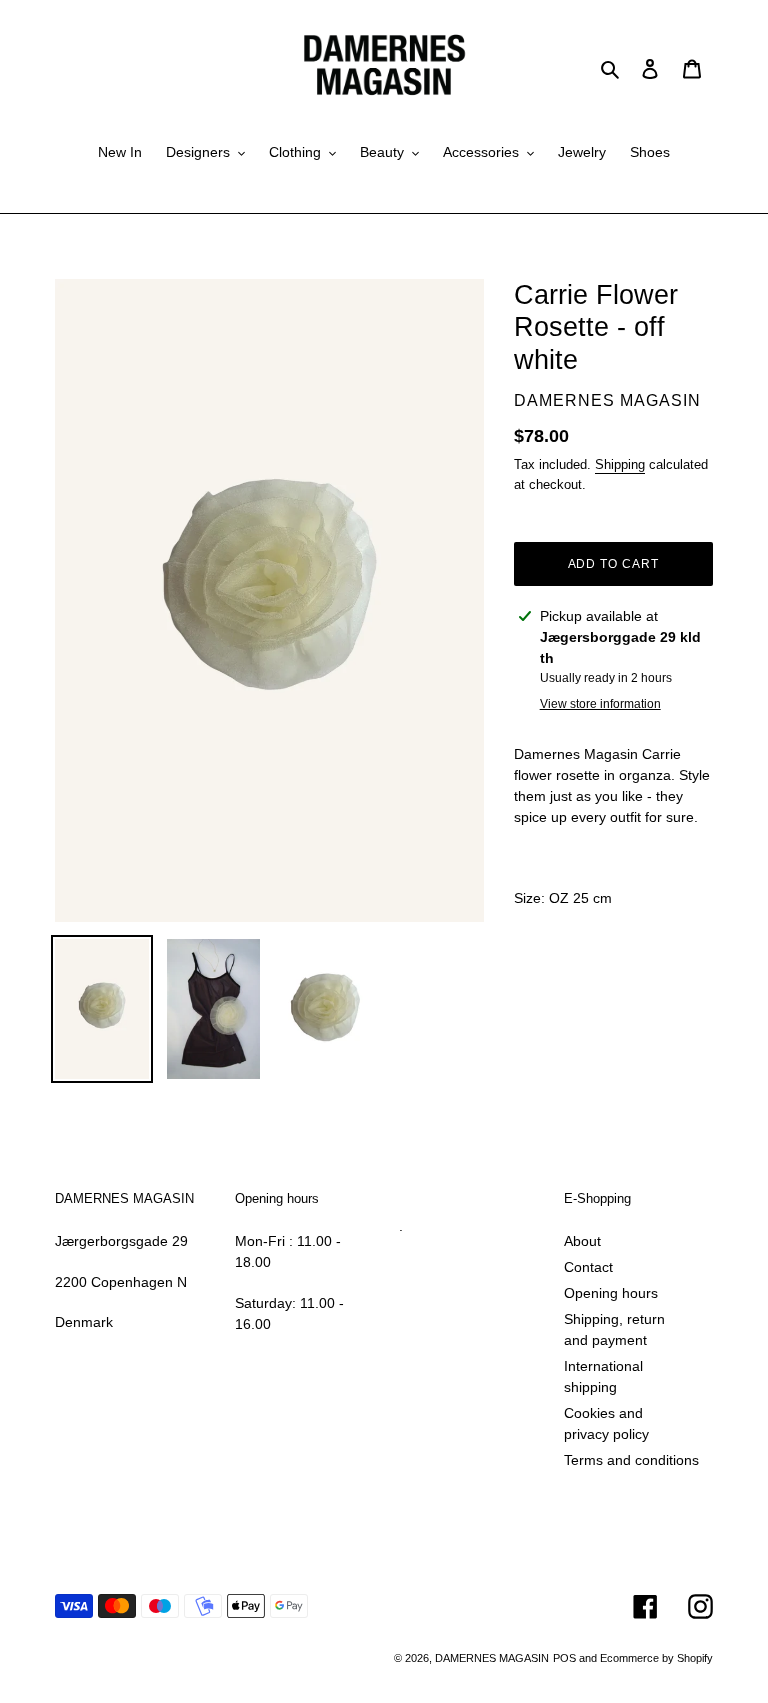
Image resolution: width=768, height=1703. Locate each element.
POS (564, 1658)
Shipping (620, 464)
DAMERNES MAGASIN (492, 1658)
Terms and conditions (631, 1460)
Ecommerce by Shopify (656, 1658)
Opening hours (611, 1293)
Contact (588, 1267)
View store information (600, 704)
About (582, 1241)
